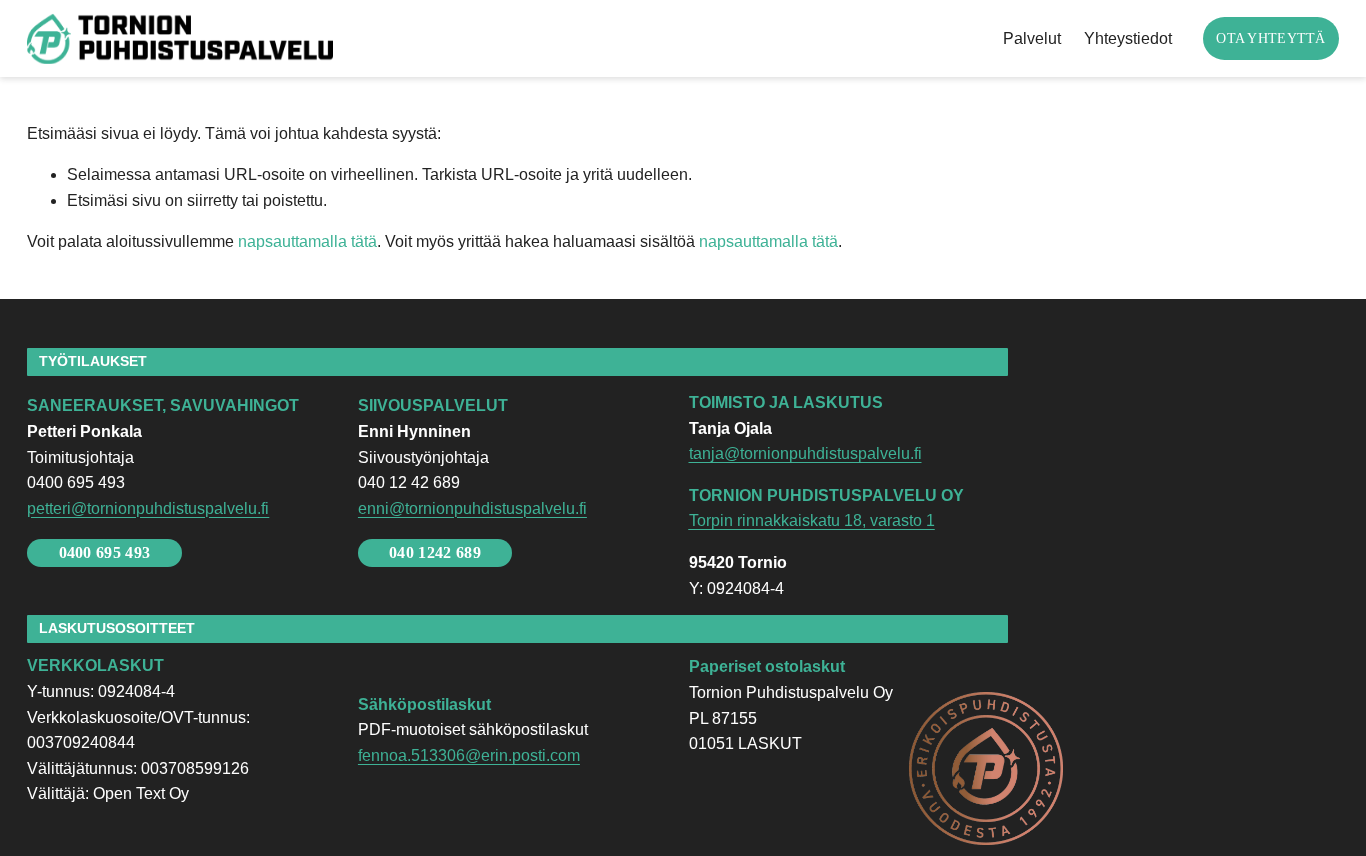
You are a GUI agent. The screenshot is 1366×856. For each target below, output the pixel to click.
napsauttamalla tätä (307, 241)
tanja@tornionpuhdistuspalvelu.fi (805, 453)
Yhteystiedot (1128, 38)
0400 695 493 (105, 552)
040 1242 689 (435, 552)
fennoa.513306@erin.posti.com (469, 755)
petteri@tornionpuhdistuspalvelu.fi (148, 508)
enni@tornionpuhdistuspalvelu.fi (472, 508)
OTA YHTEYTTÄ (1270, 38)
